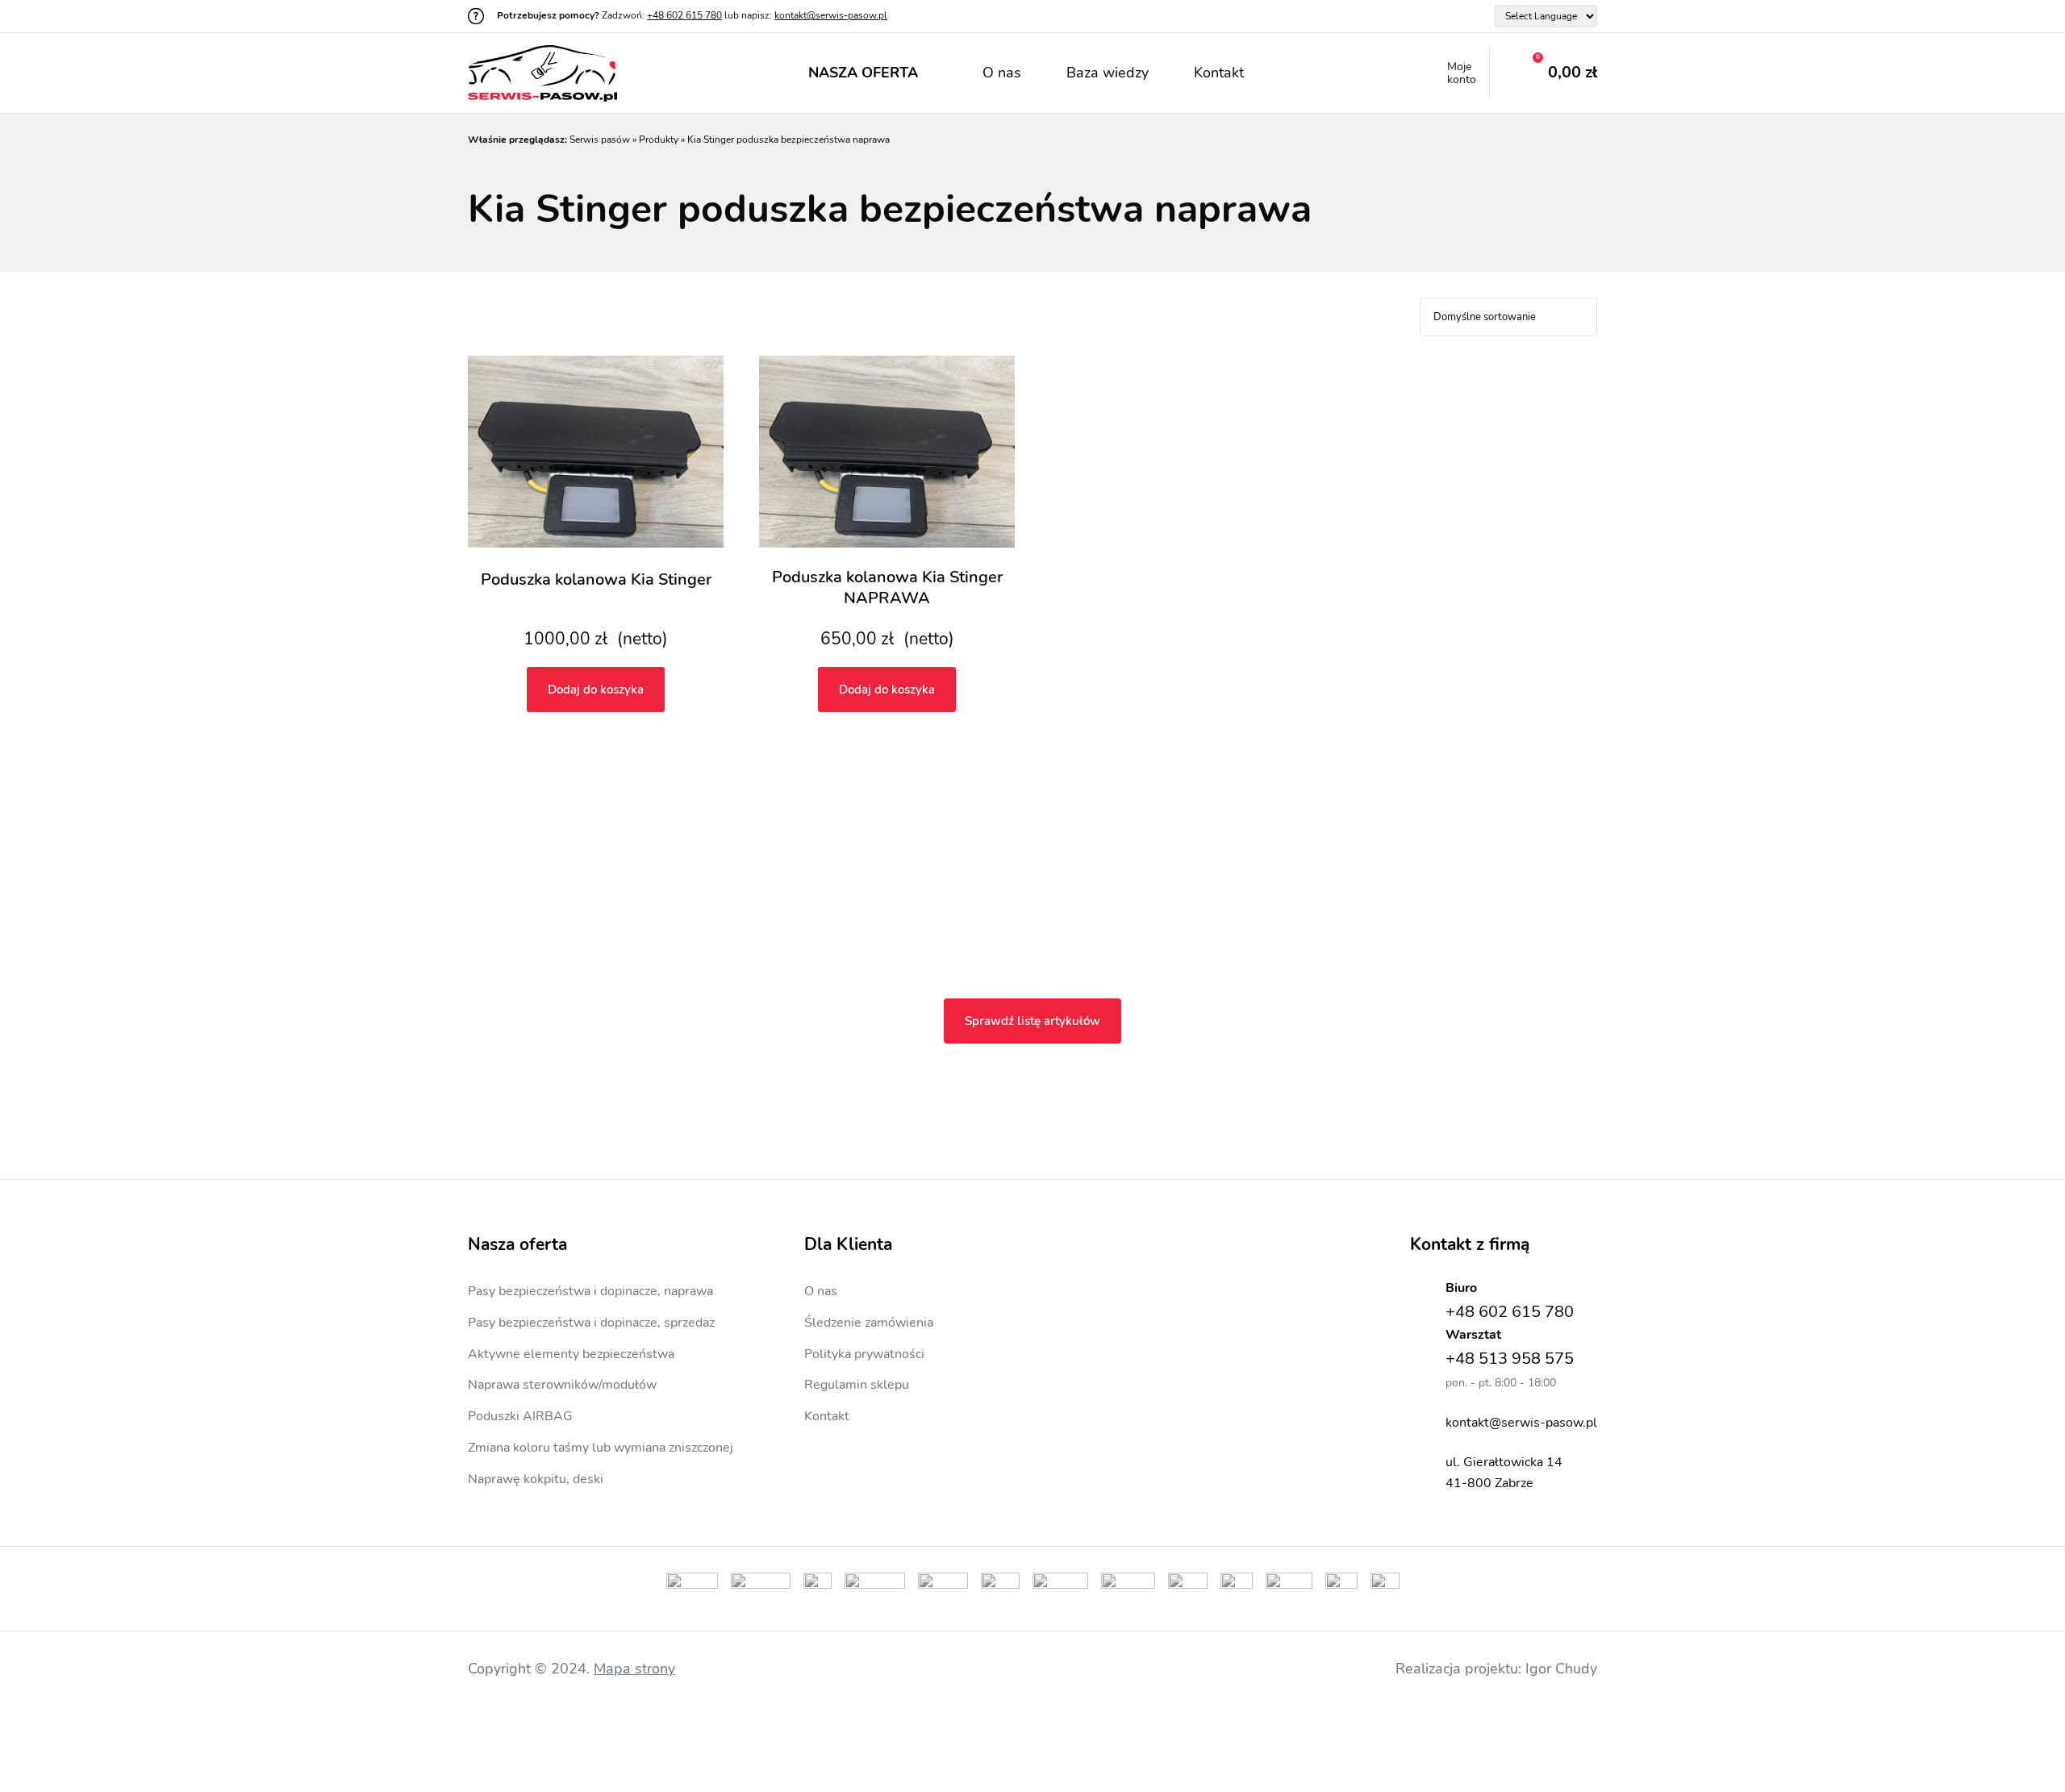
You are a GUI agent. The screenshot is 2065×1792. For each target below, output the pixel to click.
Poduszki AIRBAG (520, 1416)
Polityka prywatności (864, 1354)
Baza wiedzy (1108, 73)
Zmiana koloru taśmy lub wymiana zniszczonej (601, 1448)
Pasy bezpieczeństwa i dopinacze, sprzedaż (591, 1323)
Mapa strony (634, 1669)
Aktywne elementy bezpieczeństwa (571, 1354)
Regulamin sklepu (857, 1385)
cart (1544, 73)
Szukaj (1299, 73)
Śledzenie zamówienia (869, 1323)
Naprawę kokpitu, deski (536, 1479)
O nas (1002, 73)
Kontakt (1219, 73)
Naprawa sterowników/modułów (562, 1385)
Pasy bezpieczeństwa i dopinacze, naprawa (590, 1291)
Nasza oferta (863, 73)
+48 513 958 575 (1510, 1359)
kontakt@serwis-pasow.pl (831, 15)
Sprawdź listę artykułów (1032, 1021)
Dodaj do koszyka (596, 690)
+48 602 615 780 (684, 15)
